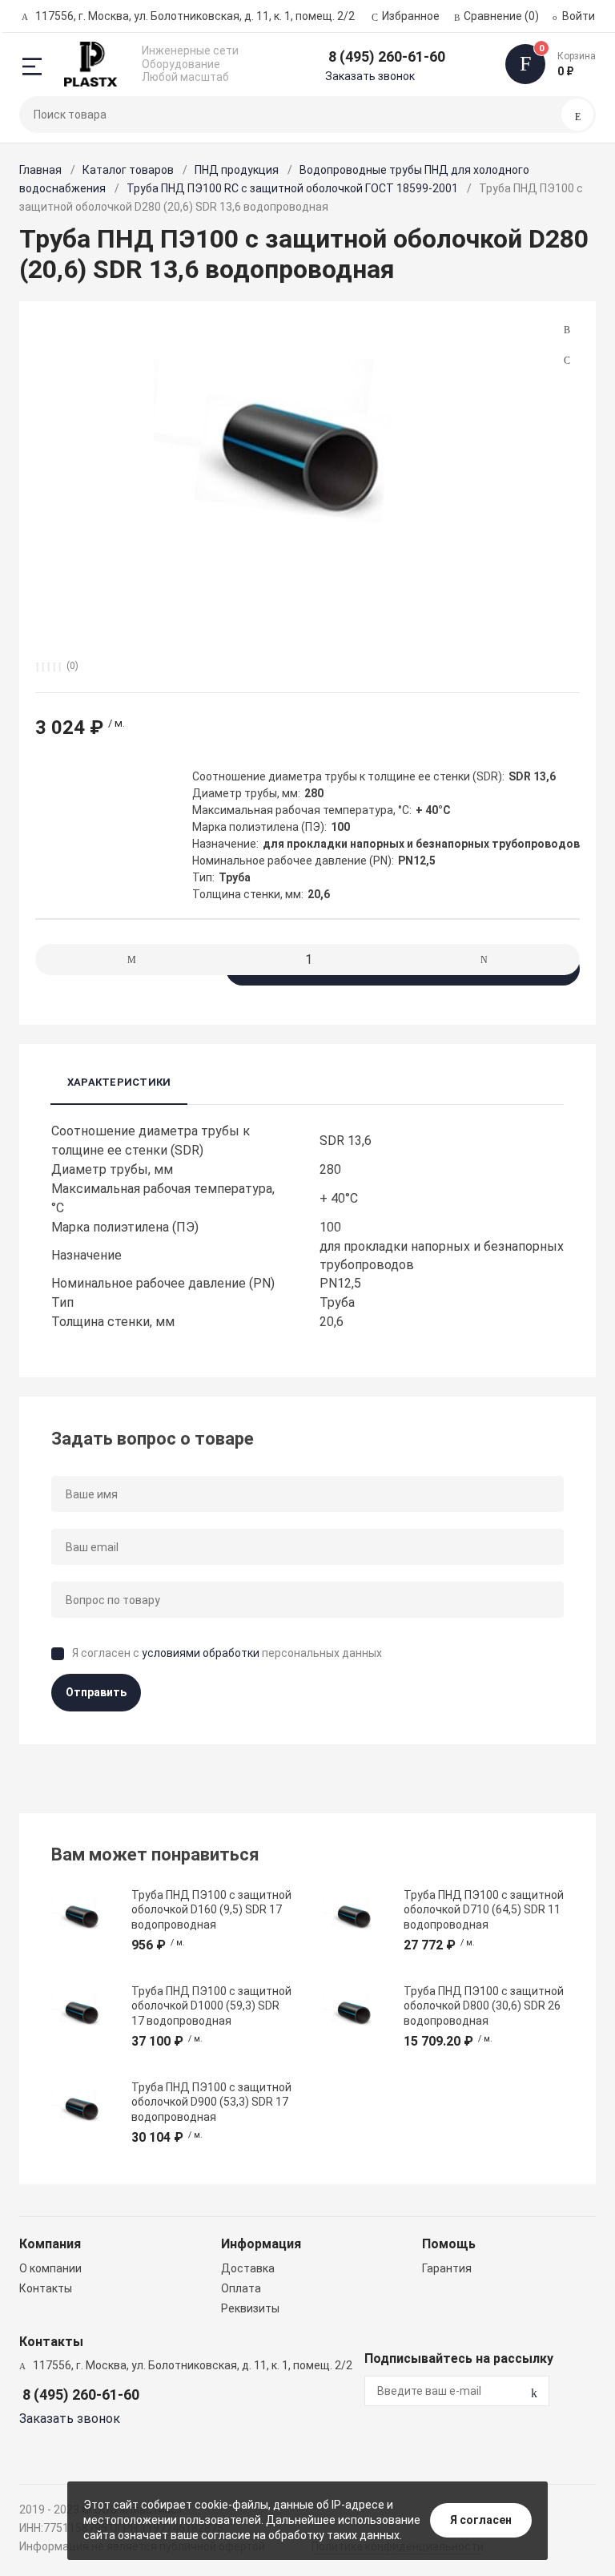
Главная (40, 170)
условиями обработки (201, 1653)
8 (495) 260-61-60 (387, 56)
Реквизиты (250, 2308)
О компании (50, 2268)
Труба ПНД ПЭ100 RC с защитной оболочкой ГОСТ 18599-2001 (292, 188)
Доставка (248, 2268)
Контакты (46, 2288)
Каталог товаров (128, 170)
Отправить (96, 1692)
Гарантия (447, 2268)
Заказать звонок (370, 76)
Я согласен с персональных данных (227, 1653)
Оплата (241, 2288)
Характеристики (119, 1082)
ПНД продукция (237, 170)
